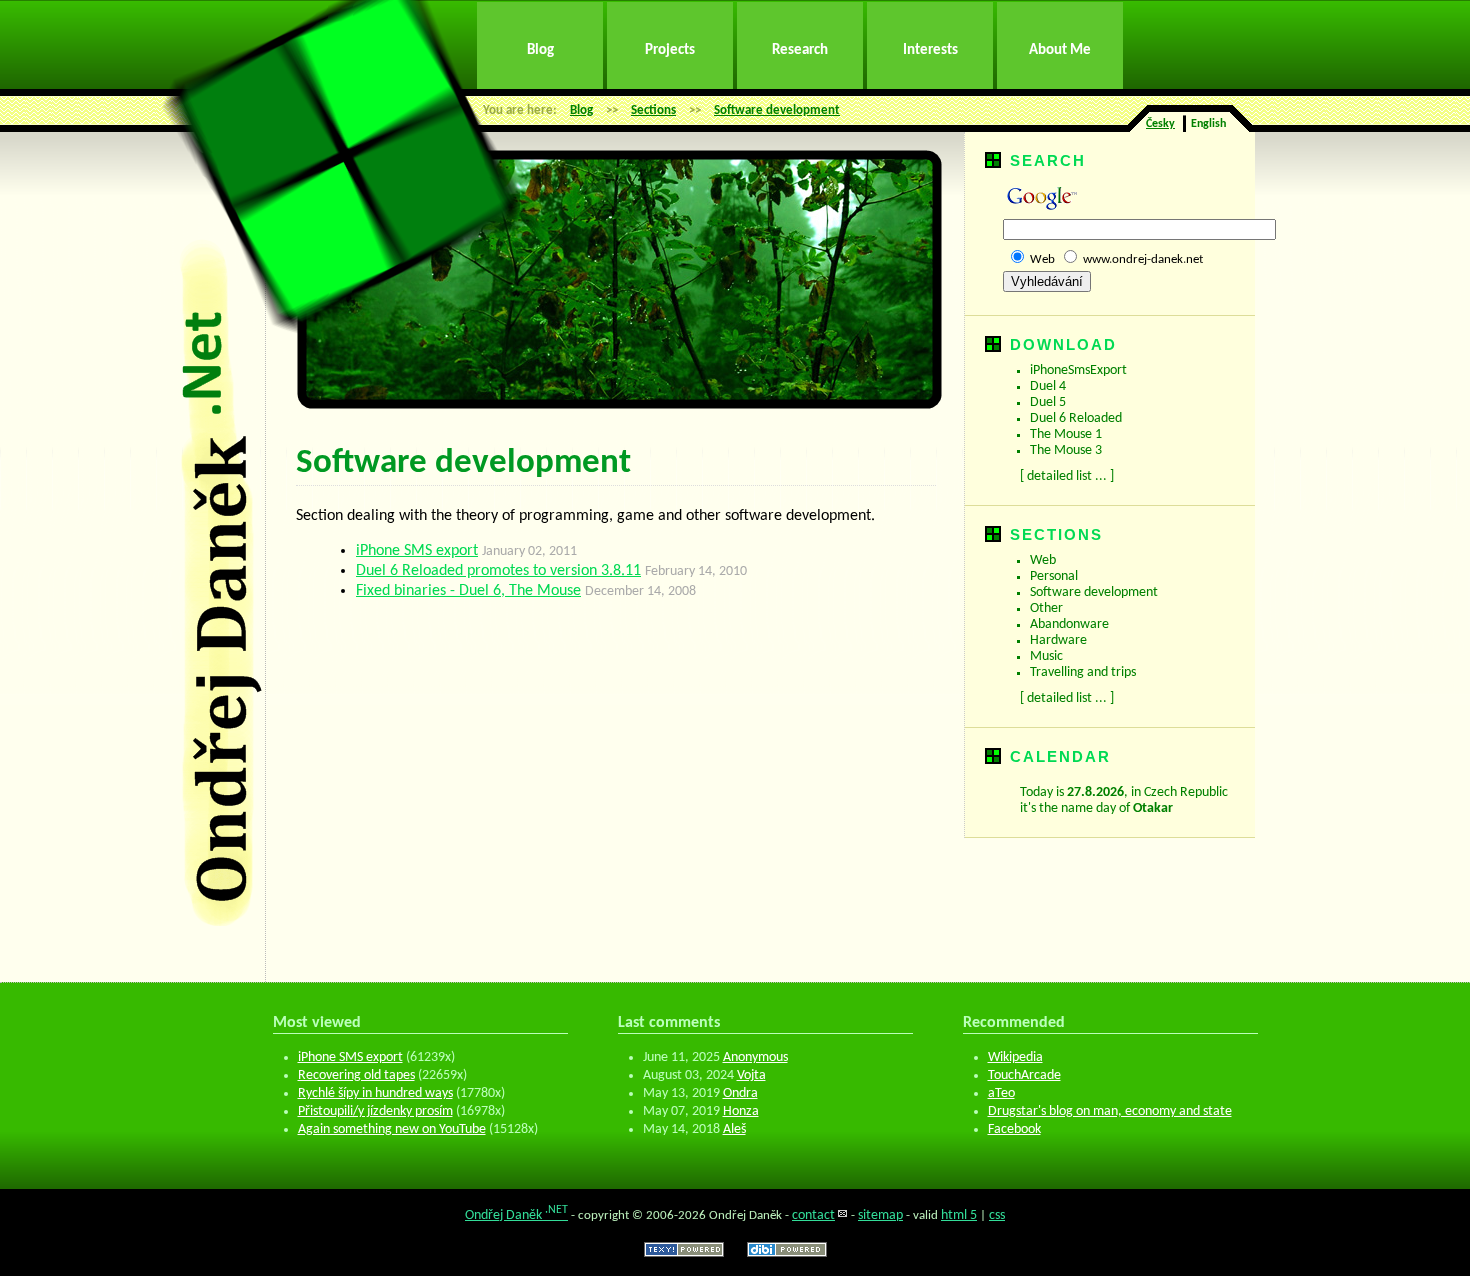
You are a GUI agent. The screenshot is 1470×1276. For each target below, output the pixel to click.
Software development (777, 110)
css (997, 1215)
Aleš (734, 1129)
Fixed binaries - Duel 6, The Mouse (468, 591)
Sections (653, 110)
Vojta (751, 1075)
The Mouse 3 (1066, 450)
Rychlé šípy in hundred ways (375, 1093)
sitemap (880, 1215)
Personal (1054, 576)
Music (1046, 656)
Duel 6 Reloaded (1076, 418)
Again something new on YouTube (392, 1129)
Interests (930, 50)
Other (1046, 608)
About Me (1060, 50)
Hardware (1058, 640)
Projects (670, 50)
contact (813, 1215)
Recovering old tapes (356, 1075)
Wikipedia (1015, 1057)
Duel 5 (1048, 402)
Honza (741, 1111)
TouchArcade (1024, 1075)
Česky (1160, 124)
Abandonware (1069, 624)
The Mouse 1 (1066, 434)
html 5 (959, 1215)
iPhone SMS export (417, 551)
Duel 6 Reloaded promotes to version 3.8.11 (498, 571)
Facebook (1014, 1129)
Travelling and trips (1083, 672)
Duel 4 (1048, 386)
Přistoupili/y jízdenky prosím (375, 1111)
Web (1042, 259)
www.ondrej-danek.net (1143, 259)
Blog (540, 50)
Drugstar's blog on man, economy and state (1110, 1111)
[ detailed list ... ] (1067, 476)
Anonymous (755, 1057)
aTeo (1001, 1093)
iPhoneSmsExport (1078, 370)
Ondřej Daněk (516, 1215)
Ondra (740, 1093)
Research (800, 50)
